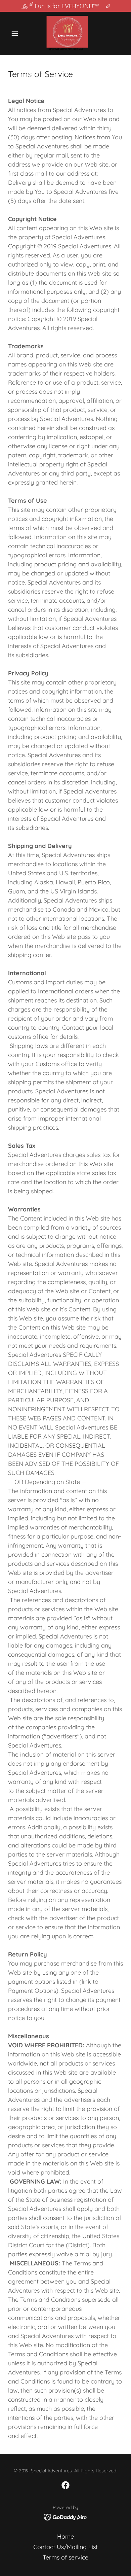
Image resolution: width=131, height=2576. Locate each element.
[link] (65, 33)
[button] (17, 33)
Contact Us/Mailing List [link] (65, 2547)
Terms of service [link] (65, 2557)
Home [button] (65, 2536)
